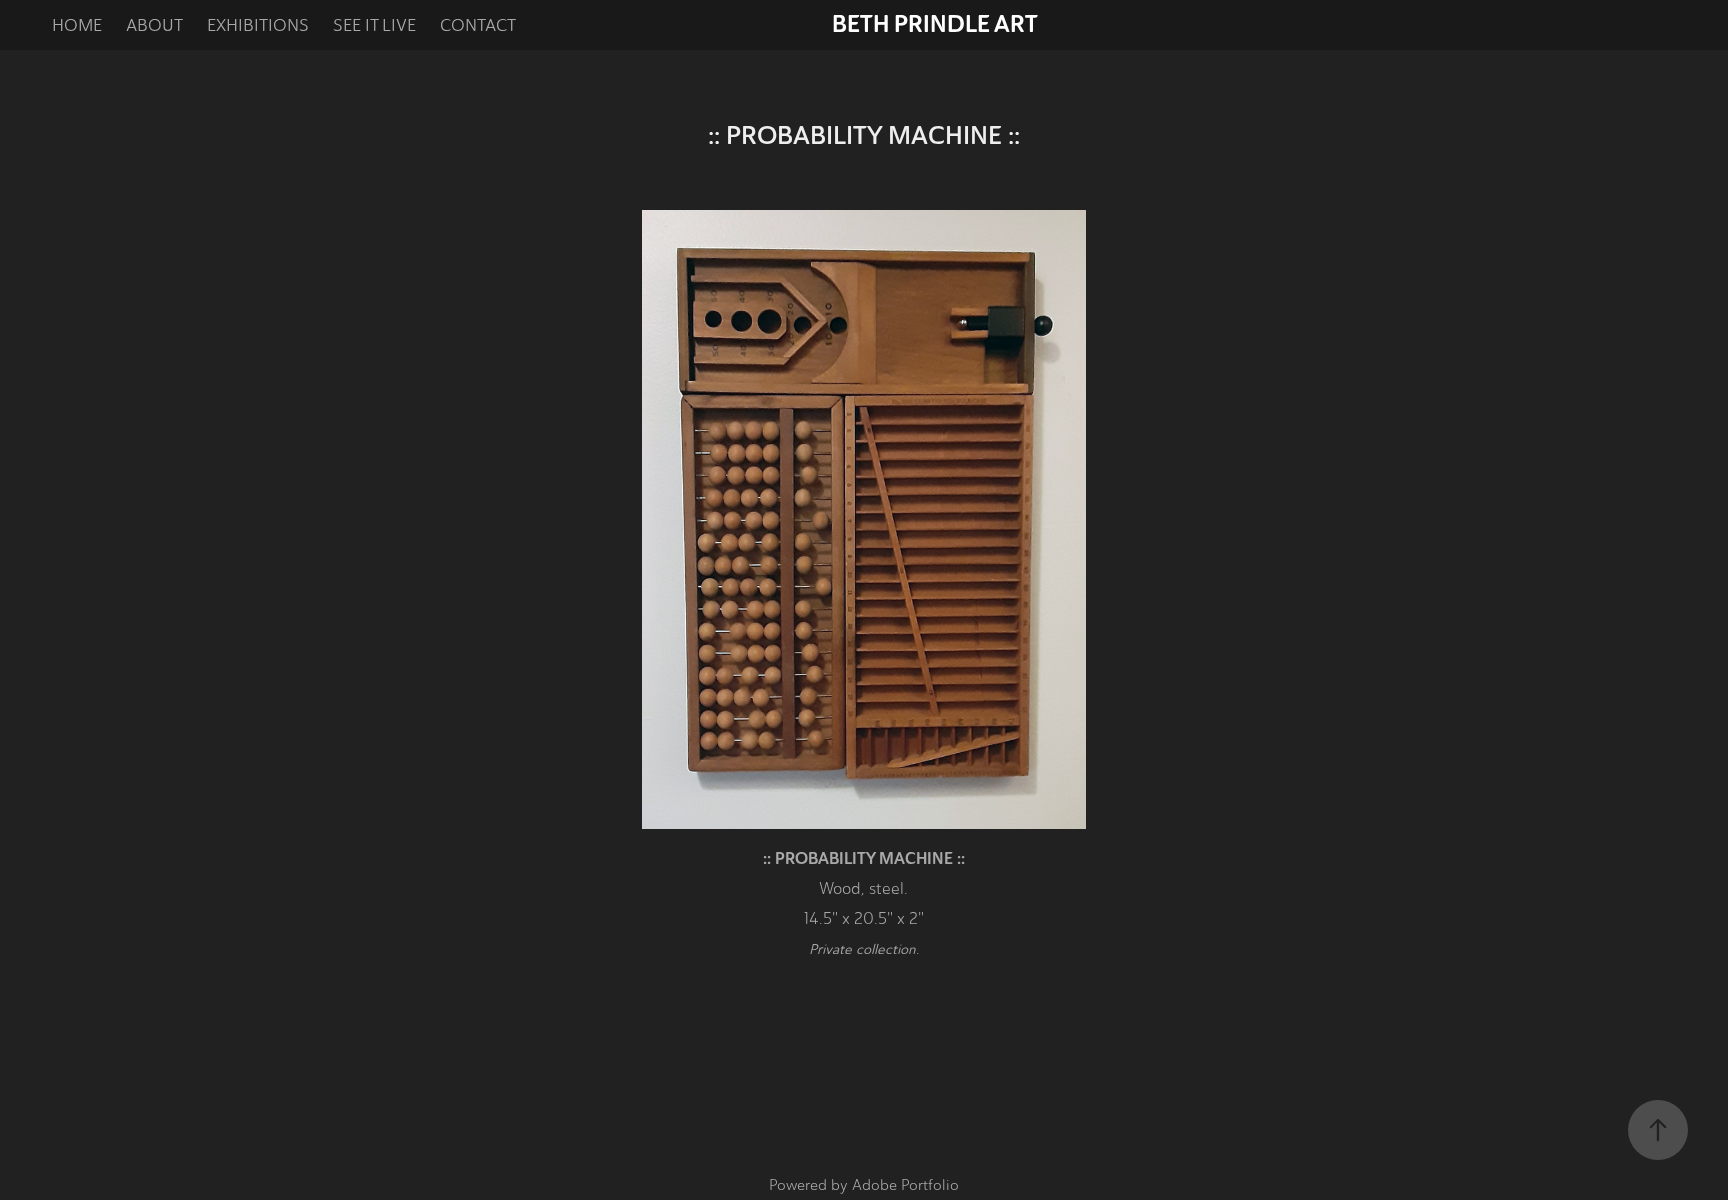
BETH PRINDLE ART (935, 24)
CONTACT (478, 25)
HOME (77, 25)
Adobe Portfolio (905, 1185)
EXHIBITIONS (258, 25)
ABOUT (154, 25)
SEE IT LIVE (374, 25)
